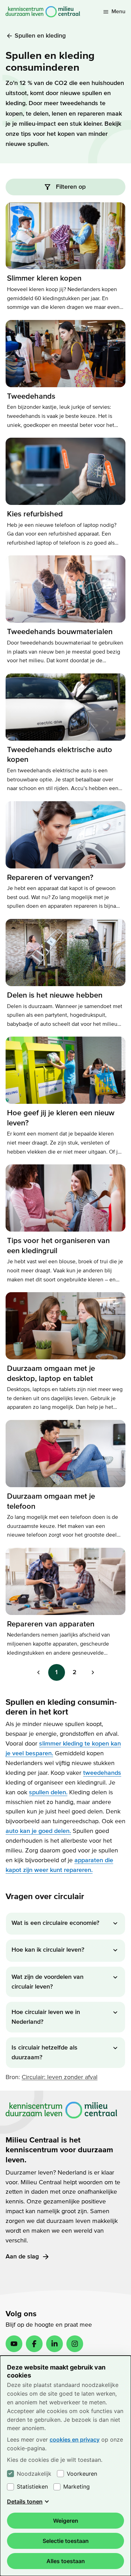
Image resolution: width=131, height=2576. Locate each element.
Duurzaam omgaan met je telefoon (51, 1501)
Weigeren (66, 2521)
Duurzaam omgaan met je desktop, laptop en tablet (51, 1373)
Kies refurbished (35, 514)
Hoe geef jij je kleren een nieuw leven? (61, 1118)
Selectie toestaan (66, 2541)
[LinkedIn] (54, 2344)
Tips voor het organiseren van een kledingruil (58, 1246)
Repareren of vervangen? (50, 877)
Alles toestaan (66, 2561)
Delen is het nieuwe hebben (55, 995)
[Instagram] (75, 2344)
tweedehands (102, 1773)
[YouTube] (14, 2344)
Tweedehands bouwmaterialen (60, 632)
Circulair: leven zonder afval (60, 2077)
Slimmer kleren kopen (44, 278)
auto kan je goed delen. (38, 1831)
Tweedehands (31, 396)
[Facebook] (34, 2344)
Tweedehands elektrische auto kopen (60, 755)
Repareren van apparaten (51, 1624)
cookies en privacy (75, 2440)
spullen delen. (48, 1792)
